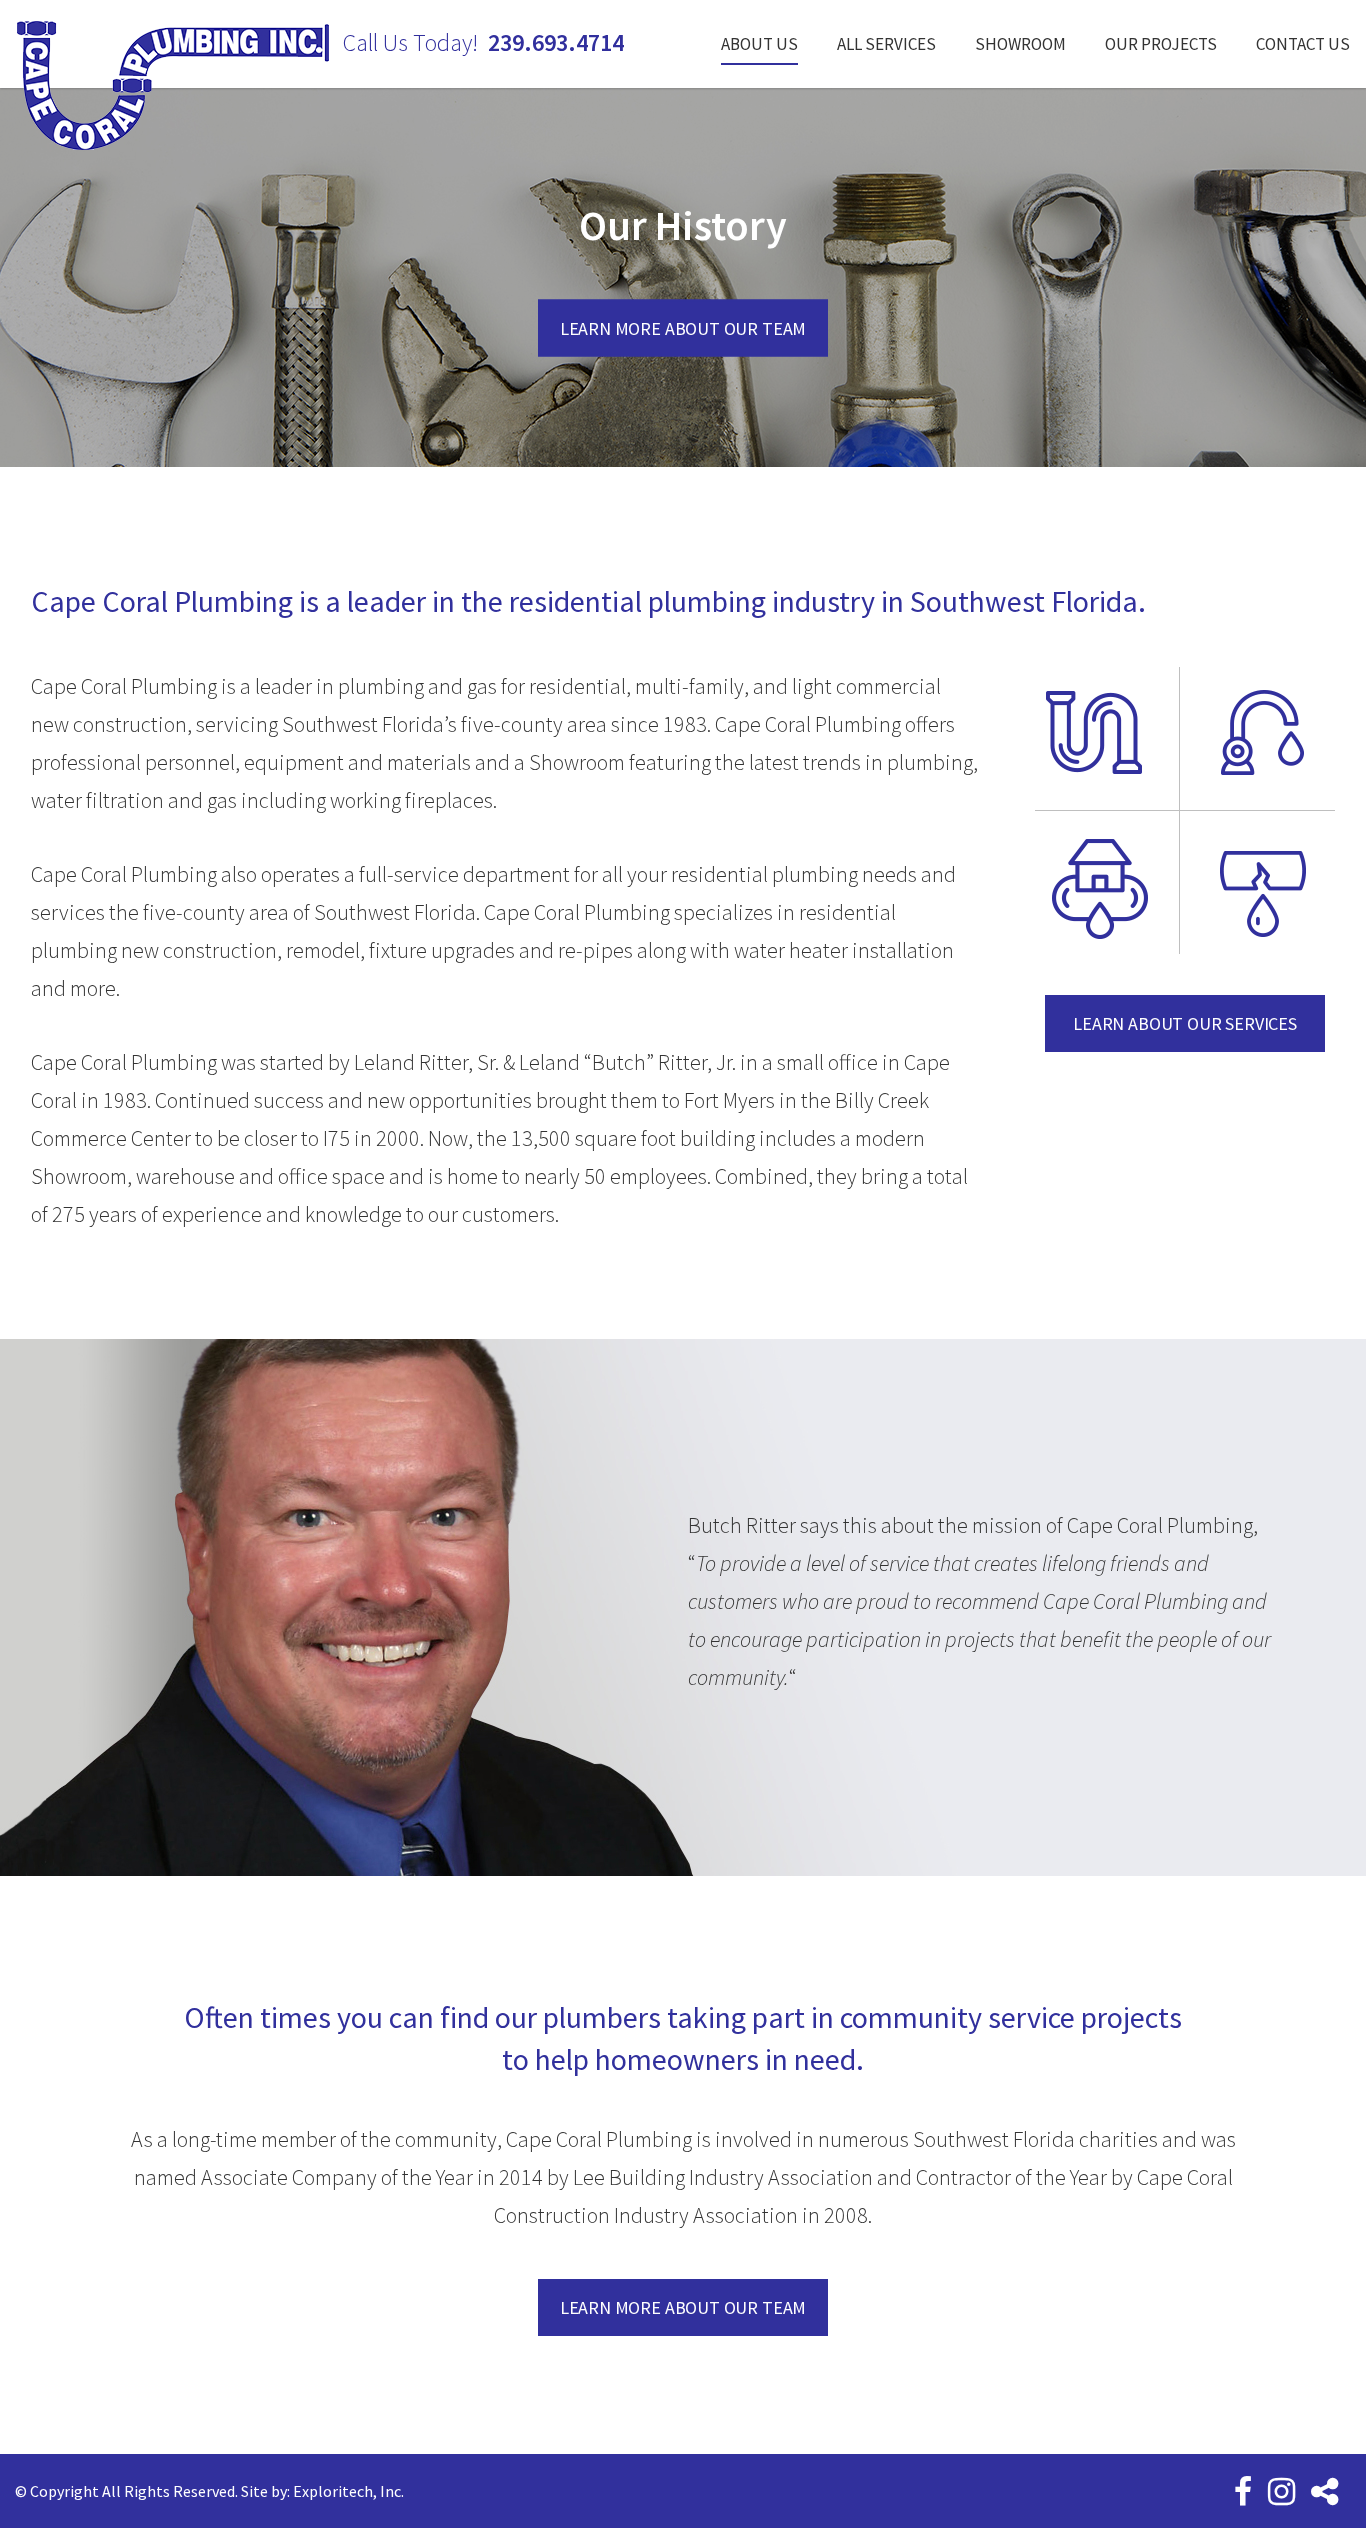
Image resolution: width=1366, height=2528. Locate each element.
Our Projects (1161, 44)
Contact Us (1303, 44)
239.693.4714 (556, 43)
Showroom (1020, 44)
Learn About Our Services (1185, 1023)
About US (759, 44)
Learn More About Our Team (683, 327)
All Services (886, 44)
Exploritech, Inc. (348, 2491)
